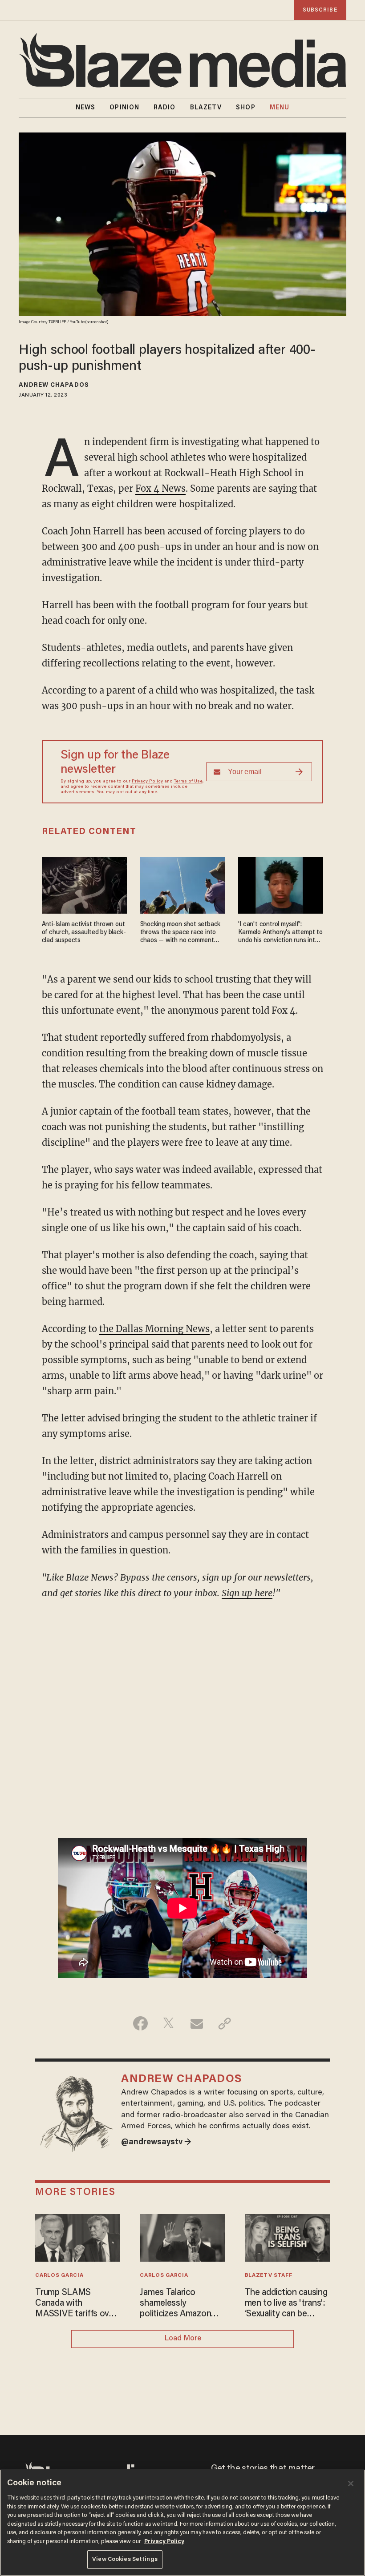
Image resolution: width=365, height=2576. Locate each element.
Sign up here (247, 1593)
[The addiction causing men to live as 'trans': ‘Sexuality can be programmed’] (287, 2237)
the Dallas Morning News (154, 1329)
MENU (280, 108)
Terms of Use (188, 782)
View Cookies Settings (125, 2559)
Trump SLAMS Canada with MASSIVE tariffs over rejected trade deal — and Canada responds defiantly (77, 2304)
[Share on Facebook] (140, 2023)
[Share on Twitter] (168, 2023)
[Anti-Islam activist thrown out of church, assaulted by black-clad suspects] (84, 884)
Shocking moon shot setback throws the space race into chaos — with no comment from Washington (180, 933)
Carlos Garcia (59, 2275)
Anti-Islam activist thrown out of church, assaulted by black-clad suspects (84, 933)
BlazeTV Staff (269, 2275)
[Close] (351, 2484)
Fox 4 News (160, 488)
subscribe (320, 10)
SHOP (245, 108)
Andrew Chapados (54, 385)
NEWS (85, 108)
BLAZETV (206, 108)
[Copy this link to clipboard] (225, 2023)
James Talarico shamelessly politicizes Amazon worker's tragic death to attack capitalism (180, 2304)
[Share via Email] (197, 2023)
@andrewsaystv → (156, 2143)
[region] (182, 2523)
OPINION (124, 108)
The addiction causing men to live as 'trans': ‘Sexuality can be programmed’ (286, 2304)
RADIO (165, 108)
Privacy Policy (147, 782)
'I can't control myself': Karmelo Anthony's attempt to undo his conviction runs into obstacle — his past (280, 933)
